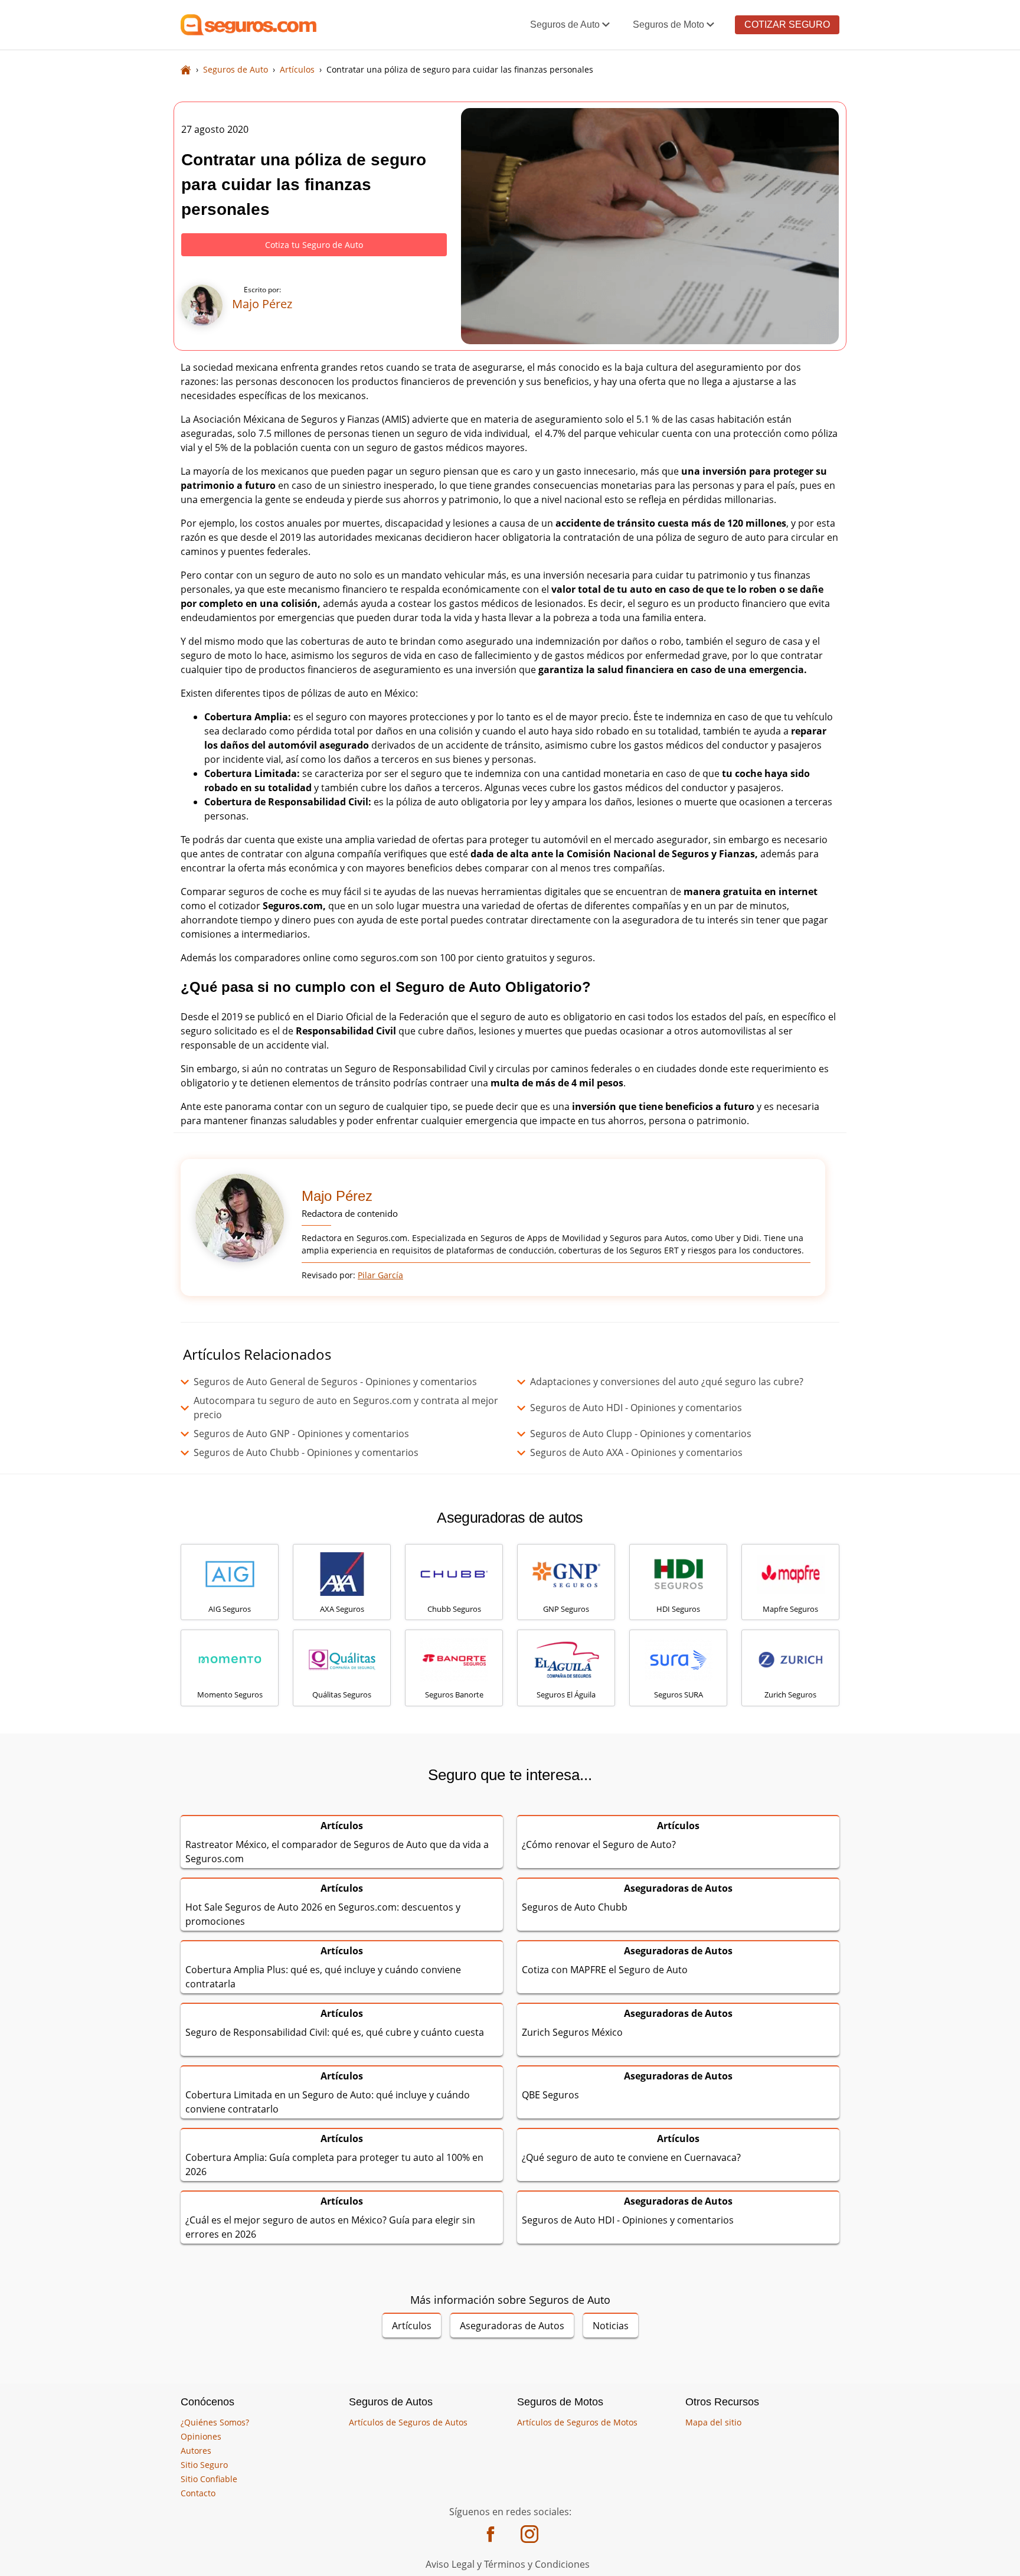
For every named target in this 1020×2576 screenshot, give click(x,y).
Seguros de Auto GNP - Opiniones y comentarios (301, 1434)
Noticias (611, 2326)
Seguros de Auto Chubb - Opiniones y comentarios (306, 1452)
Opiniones (201, 2436)
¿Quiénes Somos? (215, 2422)
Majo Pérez (337, 1196)
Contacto (198, 2493)
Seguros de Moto (668, 25)
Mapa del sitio (713, 2422)
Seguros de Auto (565, 25)
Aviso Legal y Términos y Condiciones (508, 2564)
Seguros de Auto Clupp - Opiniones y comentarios (641, 1434)
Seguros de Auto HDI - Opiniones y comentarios (636, 1408)
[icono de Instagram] (529, 2535)
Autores (196, 2451)
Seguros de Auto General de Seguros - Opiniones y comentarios (335, 1382)
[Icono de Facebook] (491, 2535)
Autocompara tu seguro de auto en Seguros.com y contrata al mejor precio (346, 1408)
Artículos (412, 2326)
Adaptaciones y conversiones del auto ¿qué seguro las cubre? (667, 1382)
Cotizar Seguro (787, 25)
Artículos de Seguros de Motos (577, 2422)
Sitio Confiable (209, 2479)
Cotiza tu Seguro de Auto (314, 245)
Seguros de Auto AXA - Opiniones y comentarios (636, 1452)
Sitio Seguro (204, 2465)
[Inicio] (186, 69)
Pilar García (380, 1275)
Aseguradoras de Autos (512, 2326)
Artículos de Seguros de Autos (408, 2422)
